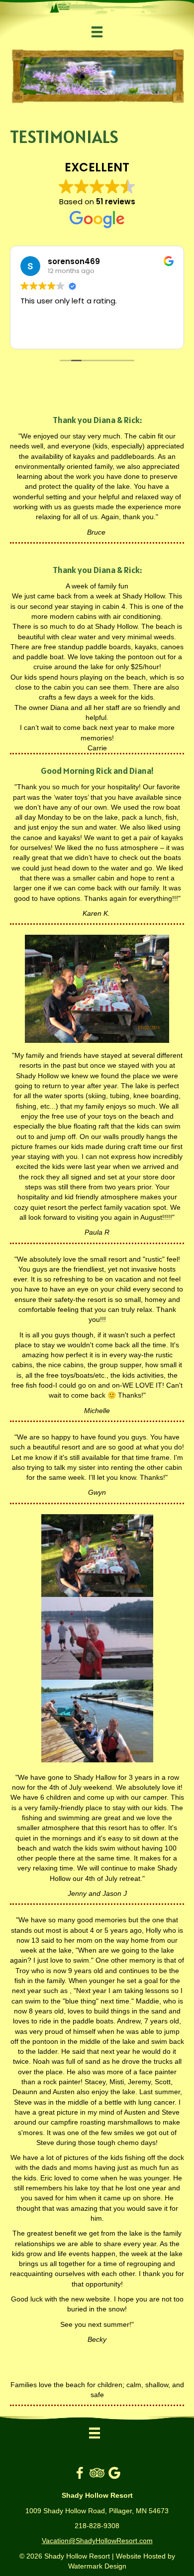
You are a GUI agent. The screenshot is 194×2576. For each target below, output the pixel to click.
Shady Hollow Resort (77, 2556)
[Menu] (97, 32)
